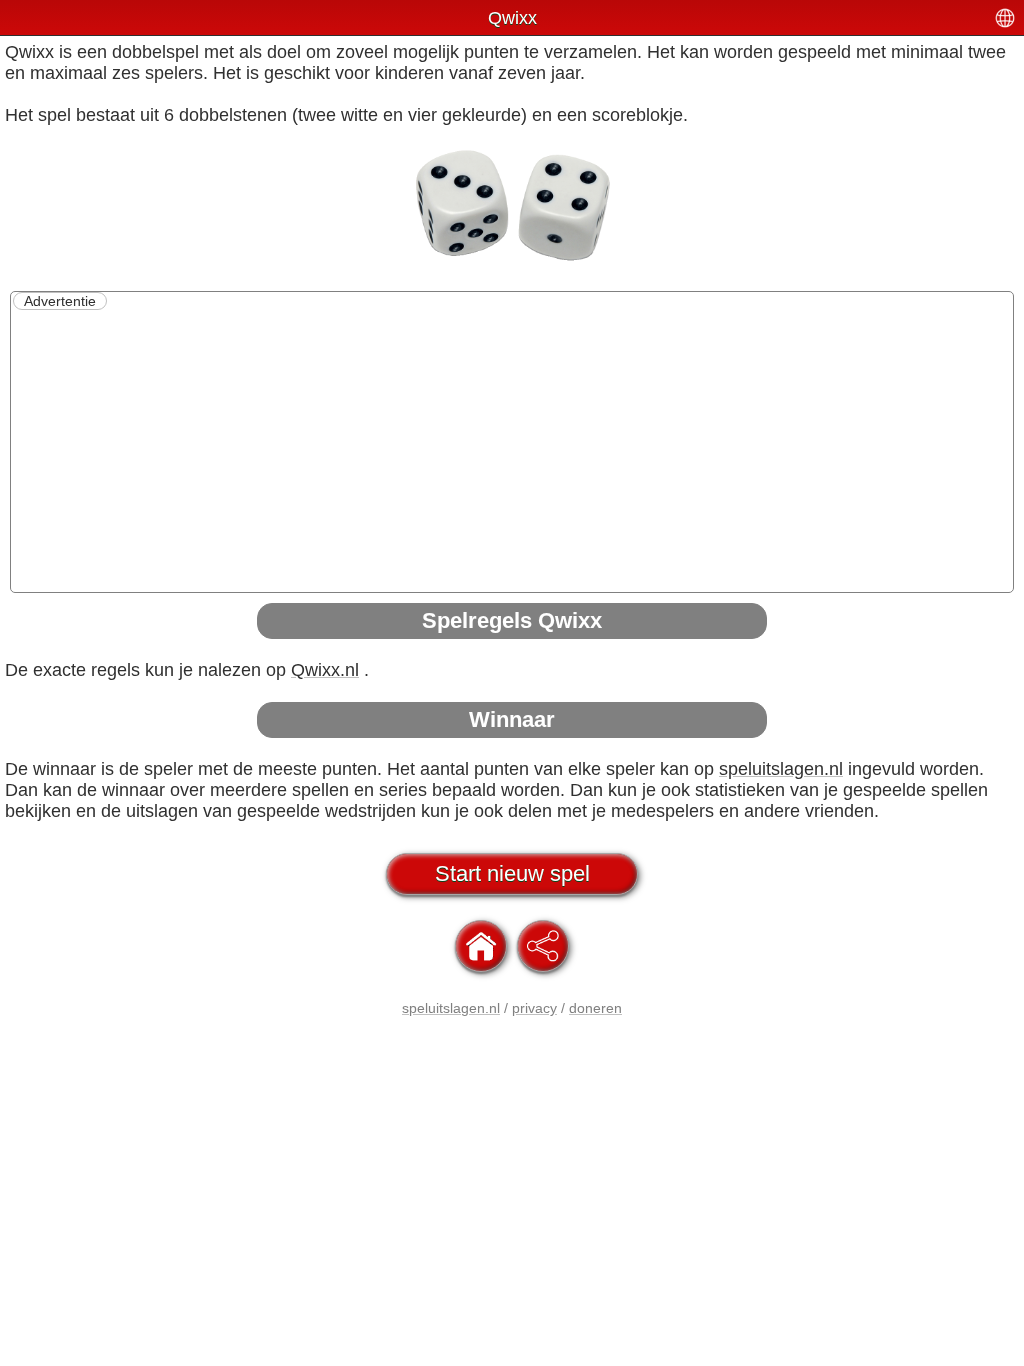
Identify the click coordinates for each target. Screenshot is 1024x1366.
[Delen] (543, 946)
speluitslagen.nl (781, 769)
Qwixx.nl (325, 670)
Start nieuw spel (512, 873)
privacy (534, 1008)
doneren (595, 1008)
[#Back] (481, 946)
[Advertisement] (512, 450)
